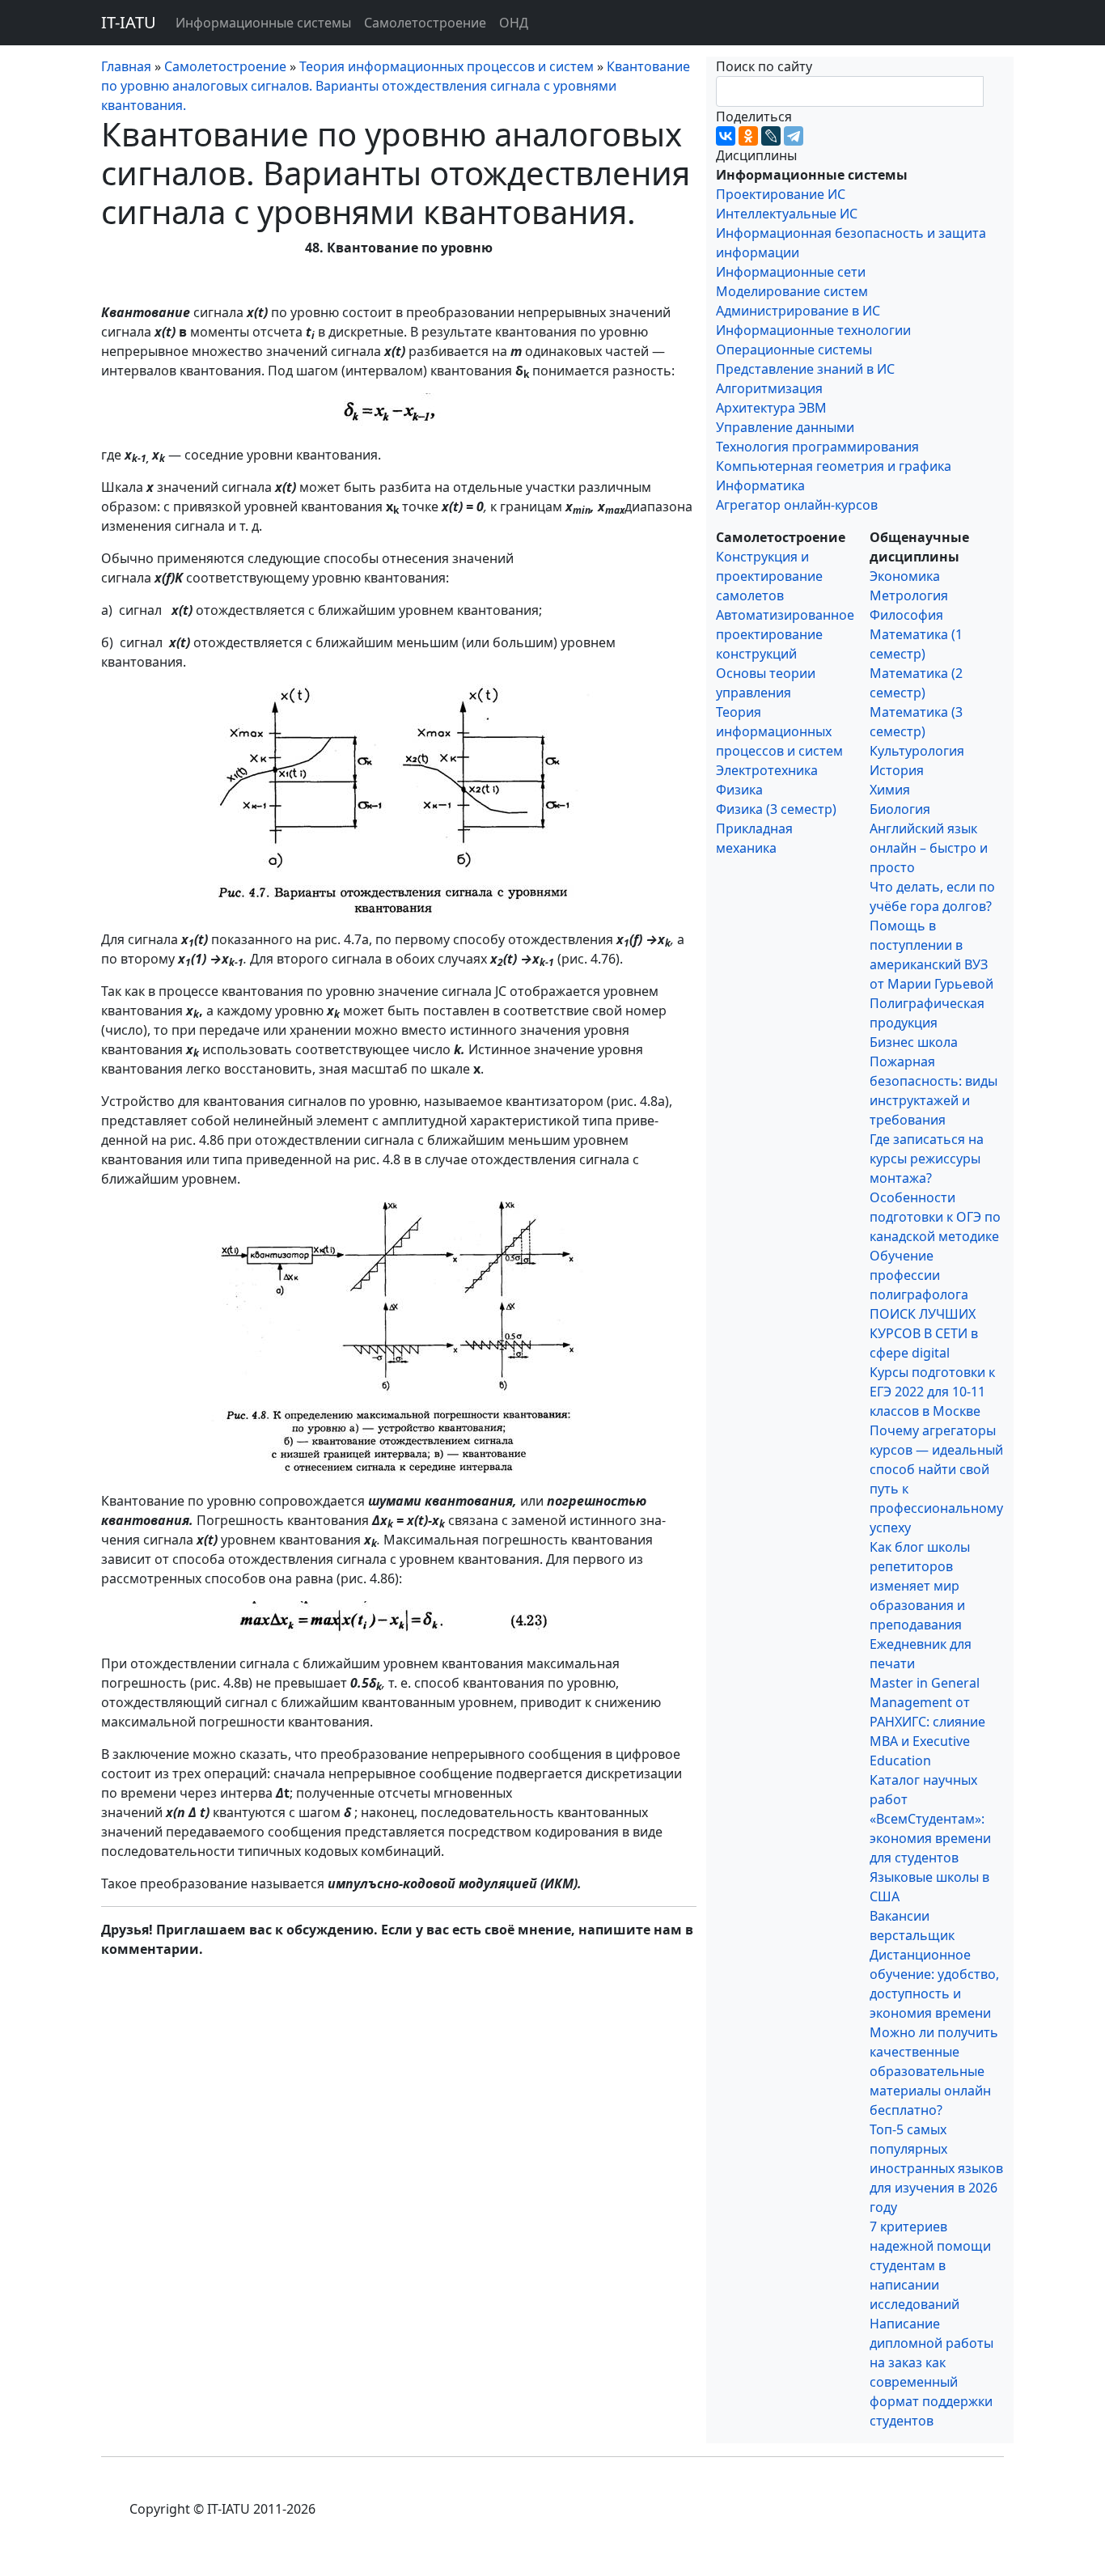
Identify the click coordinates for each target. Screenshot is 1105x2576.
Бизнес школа (914, 1042)
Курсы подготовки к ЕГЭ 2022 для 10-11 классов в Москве (932, 1392)
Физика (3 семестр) (776, 809)
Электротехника (767, 770)
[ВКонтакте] (726, 136)
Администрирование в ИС (798, 311)
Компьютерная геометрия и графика (834, 466)
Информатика (760, 485)
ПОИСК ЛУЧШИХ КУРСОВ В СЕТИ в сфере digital (924, 1333)
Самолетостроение (425, 23)
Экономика (905, 576)
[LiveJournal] (771, 136)
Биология (900, 809)
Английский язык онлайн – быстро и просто (929, 848)
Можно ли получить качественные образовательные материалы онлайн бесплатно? (934, 2071)
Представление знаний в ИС (805, 369)
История (897, 770)
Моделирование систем (792, 291)
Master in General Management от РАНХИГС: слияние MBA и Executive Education (927, 1722)
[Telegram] (794, 136)
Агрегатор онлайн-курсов (797, 505)
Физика (739, 790)
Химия (890, 790)
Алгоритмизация (769, 388)
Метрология (909, 595)
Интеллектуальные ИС (787, 214)
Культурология (917, 751)
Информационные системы (263, 23)
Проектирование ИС (781, 194)
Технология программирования (817, 447)
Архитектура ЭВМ (771, 408)
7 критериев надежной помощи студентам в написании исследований (930, 2265)
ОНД (514, 23)
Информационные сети (791, 272)
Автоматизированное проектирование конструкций (785, 634)
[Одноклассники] (748, 136)
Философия (906, 615)
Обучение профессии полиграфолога (919, 1275)
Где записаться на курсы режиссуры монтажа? (927, 1159)
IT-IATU (129, 22)
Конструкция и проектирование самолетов (769, 576)
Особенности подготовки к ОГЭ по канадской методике (935, 1217)
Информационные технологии (813, 330)
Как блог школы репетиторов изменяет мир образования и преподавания (920, 1586)
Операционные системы (794, 350)
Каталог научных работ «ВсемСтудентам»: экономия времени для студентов (930, 1819)
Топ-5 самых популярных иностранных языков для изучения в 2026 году (936, 2168)
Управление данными (785, 427)
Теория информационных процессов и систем (779, 731)
